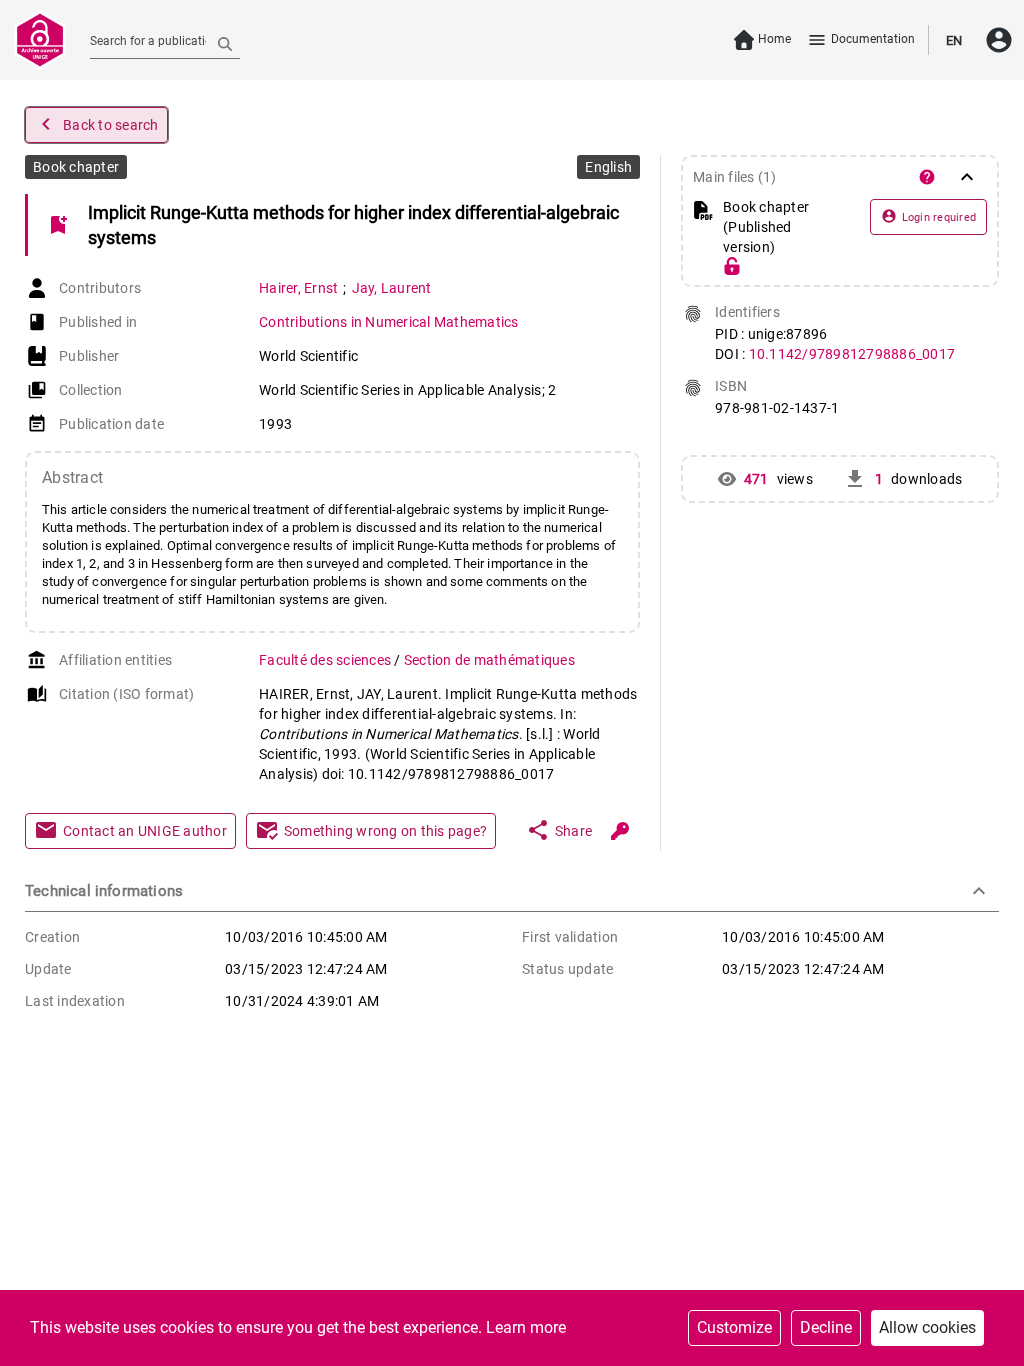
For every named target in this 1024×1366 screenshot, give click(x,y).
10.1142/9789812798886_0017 (852, 354)
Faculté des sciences (326, 660)
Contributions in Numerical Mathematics (389, 322)
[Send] (225, 43)
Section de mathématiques (489, 660)
